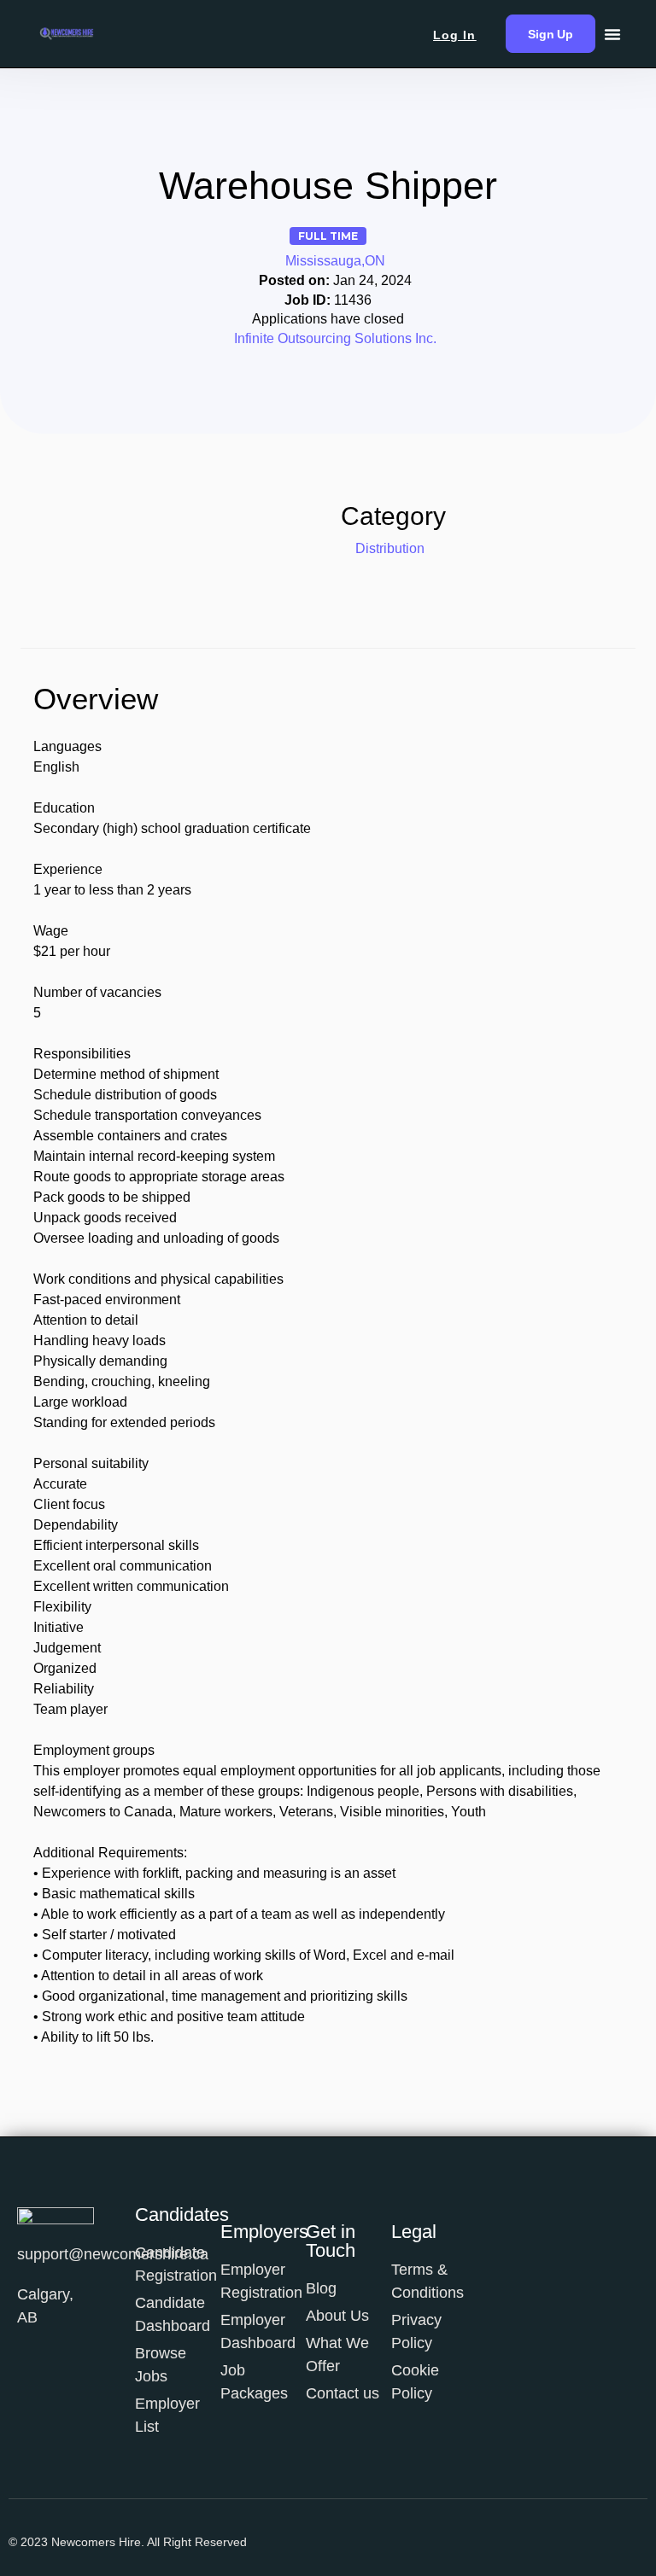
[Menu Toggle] (612, 34)
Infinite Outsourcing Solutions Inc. (335, 338)
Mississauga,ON (335, 261)
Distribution (390, 548)
